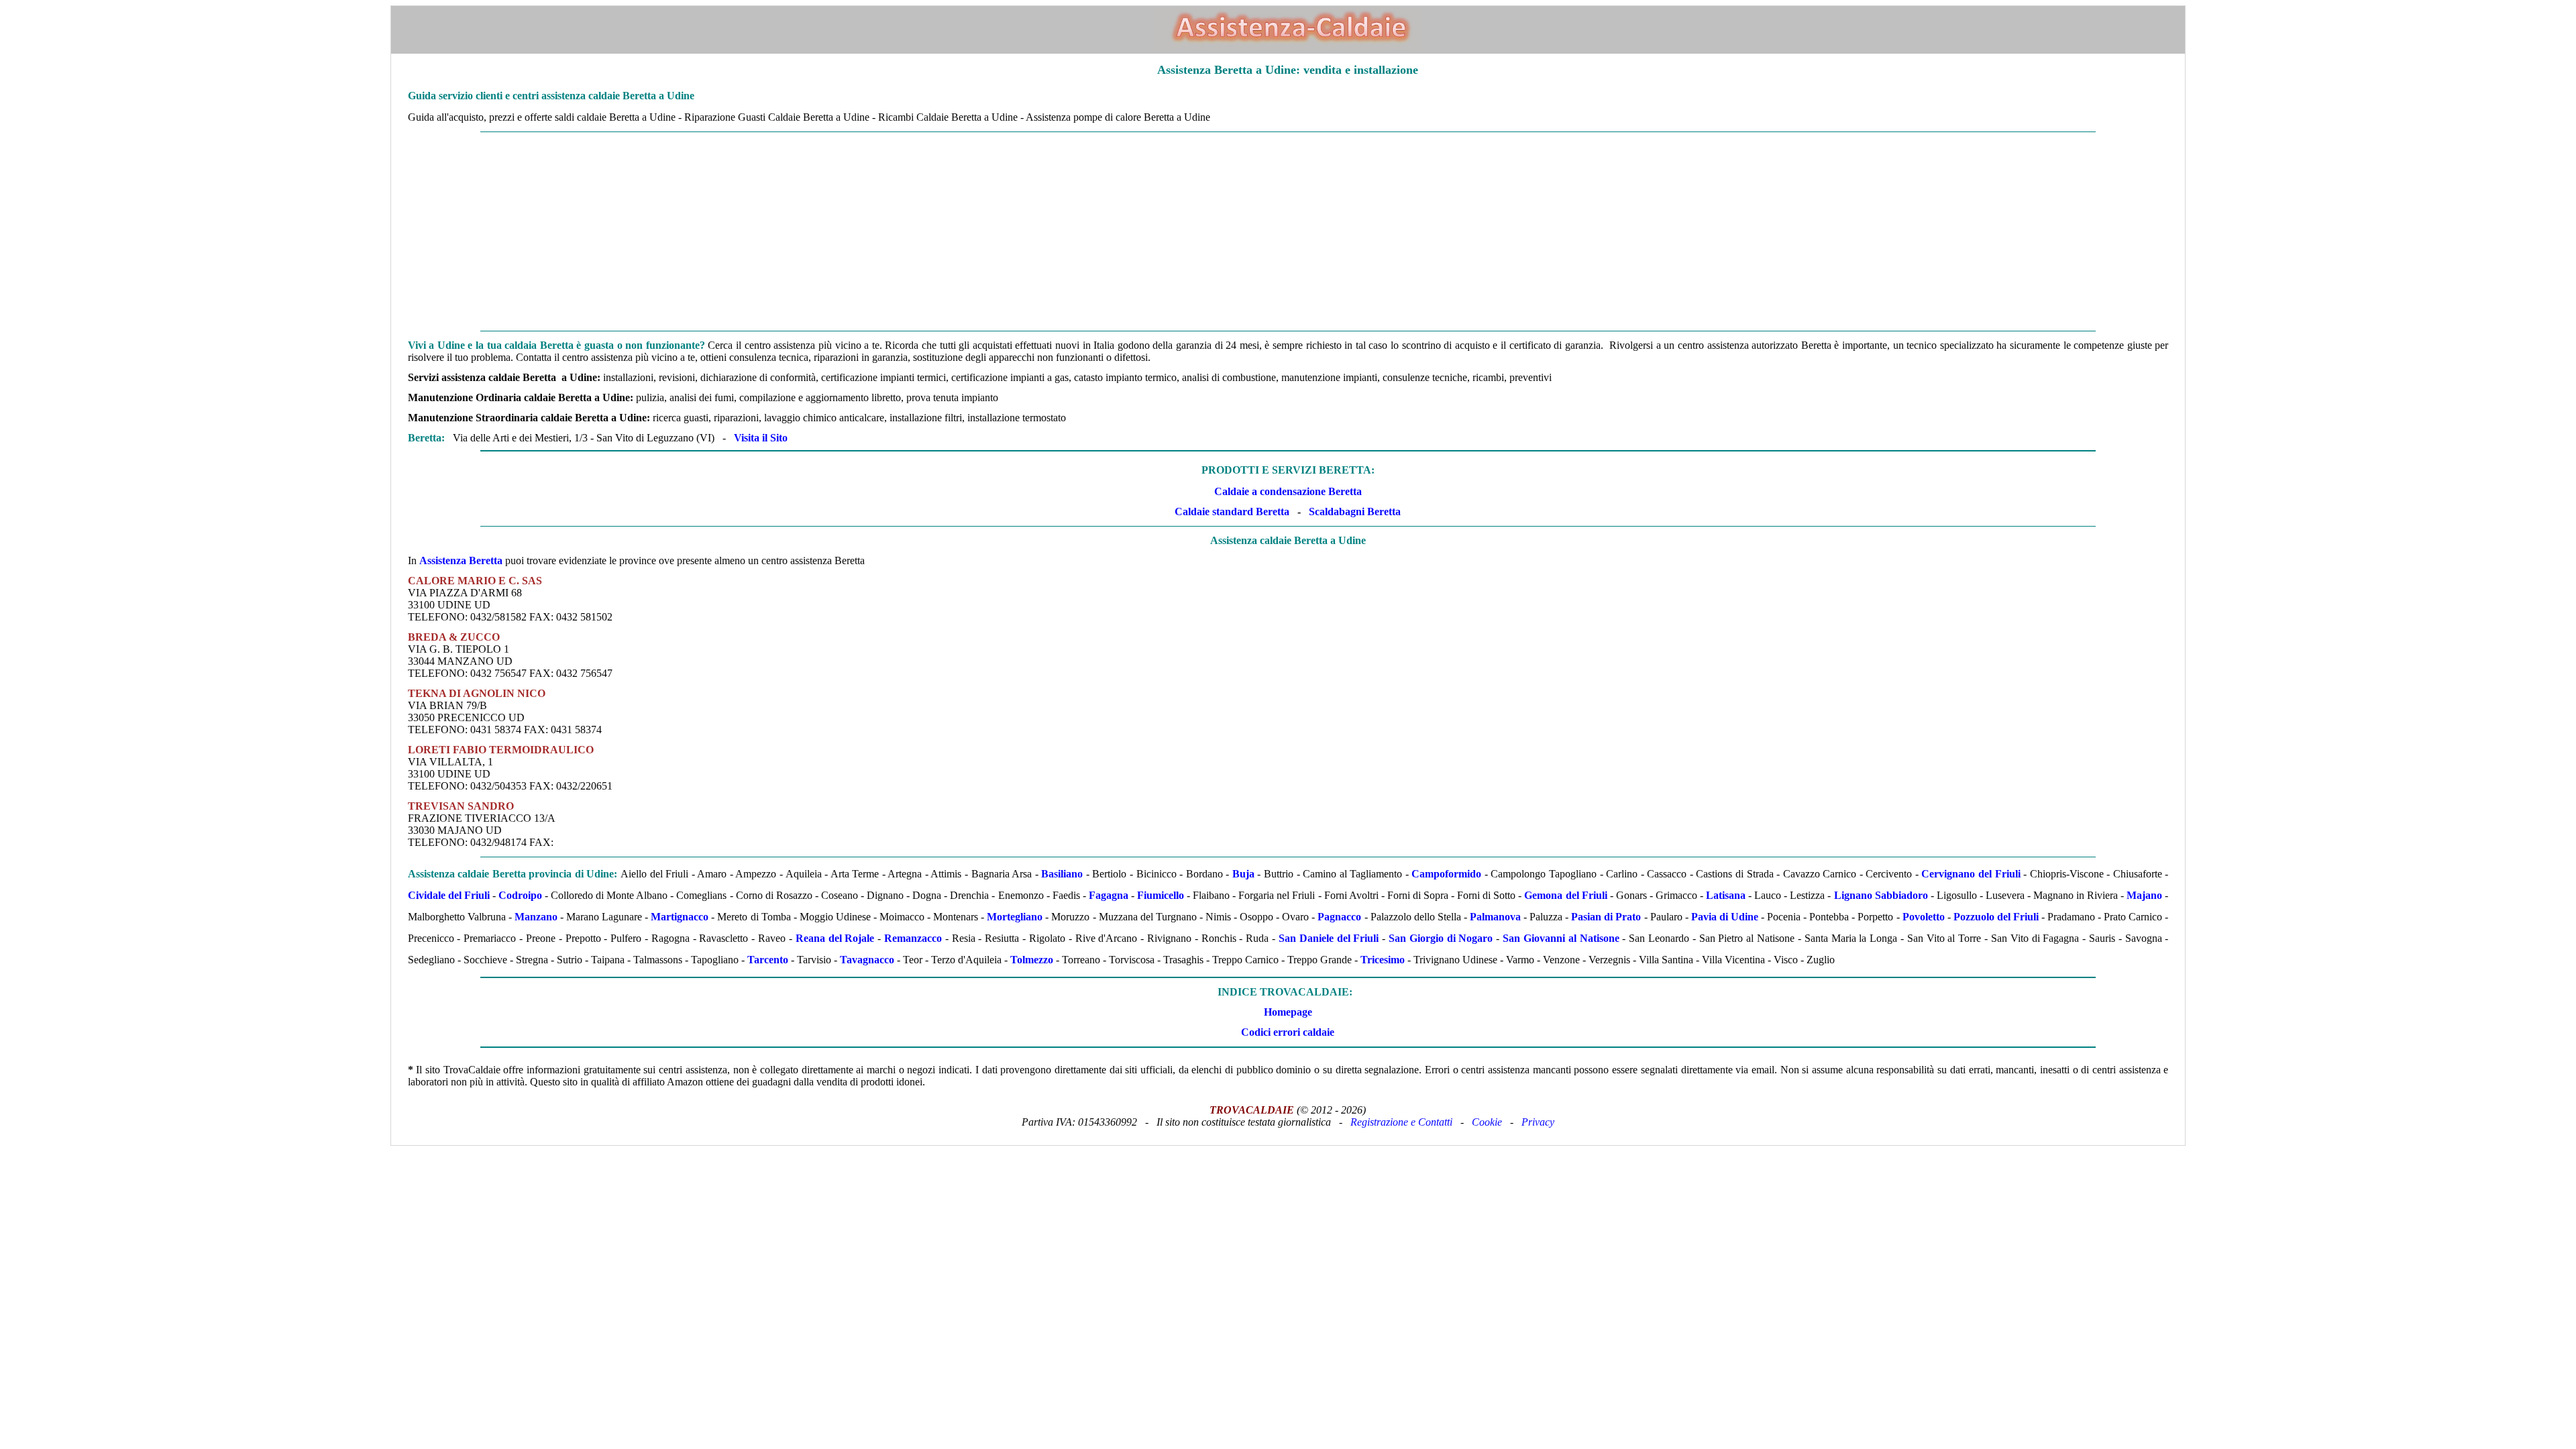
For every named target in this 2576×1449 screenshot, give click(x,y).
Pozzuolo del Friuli (1996, 917)
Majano (2144, 895)
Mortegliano (1015, 917)
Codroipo (520, 895)
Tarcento (768, 960)
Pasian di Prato (1606, 917)
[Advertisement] (794, 231)
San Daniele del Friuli (1329, 938)
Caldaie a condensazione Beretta (1288, 491)
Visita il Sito (761, 438)
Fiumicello (1161, 895)
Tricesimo (1383, 960)
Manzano (536, 917)
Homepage (1288, 1012)
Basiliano (1062, 874)
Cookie (1487, 1122)
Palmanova (1495, 917)
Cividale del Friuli (449, 895)
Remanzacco (913, 938)
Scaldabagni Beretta (1355, 512)
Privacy (1538, 1122)
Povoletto (1924, 917)
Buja (1243, 874)
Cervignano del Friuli (1971, 874)
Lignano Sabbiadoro (1881, 895)
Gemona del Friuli (1565, 895)
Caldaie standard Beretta (1232, 512)
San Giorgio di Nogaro (1441, 938)
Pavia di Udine (1725, 917)
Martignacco (680, 917)
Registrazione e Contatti (1401, 1122)
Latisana (1726, 895)
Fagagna (1109, 895)
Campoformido (1446, 874)
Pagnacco (1339, 917)
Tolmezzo (1032, 960)
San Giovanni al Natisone (1561, 938)
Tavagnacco (867, 960)
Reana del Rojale (835, 938)
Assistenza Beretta (461, 560)
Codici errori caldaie (1288, 1032)
